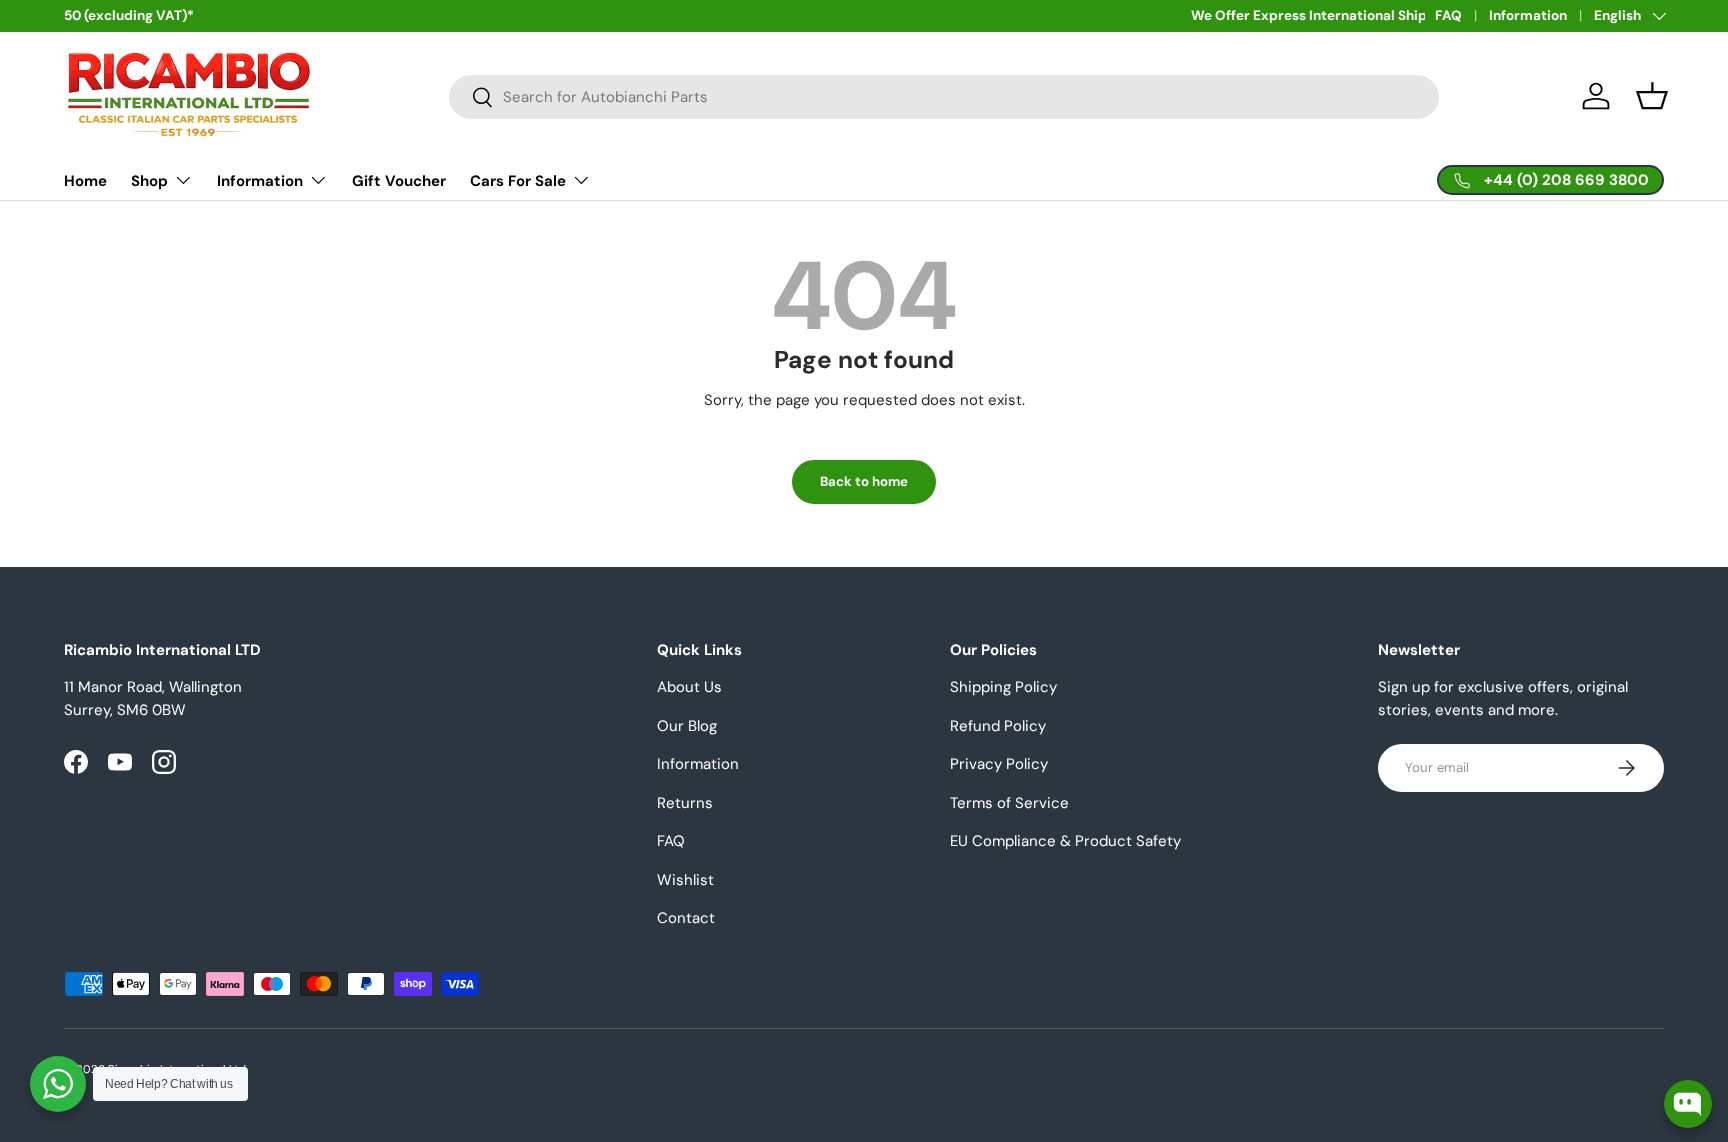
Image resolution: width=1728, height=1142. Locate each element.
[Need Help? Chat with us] (58, 1084)
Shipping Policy (1003, 687)
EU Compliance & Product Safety (1065, 841)
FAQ (1448, 15)
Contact (686, 918)
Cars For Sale (518, 181)
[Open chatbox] (1688, 1104)
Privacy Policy (999, 764)
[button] (1652, 96)
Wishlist (685, 880)
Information (1528, 15)
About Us (689, 687)
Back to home (864, 481)
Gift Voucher (399, 181)
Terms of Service (1009, 803)
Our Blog (687, 726)
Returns (685, 803)
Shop (149, 181)
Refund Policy (998, 726)
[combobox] (944, 97)
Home (85, 181)
